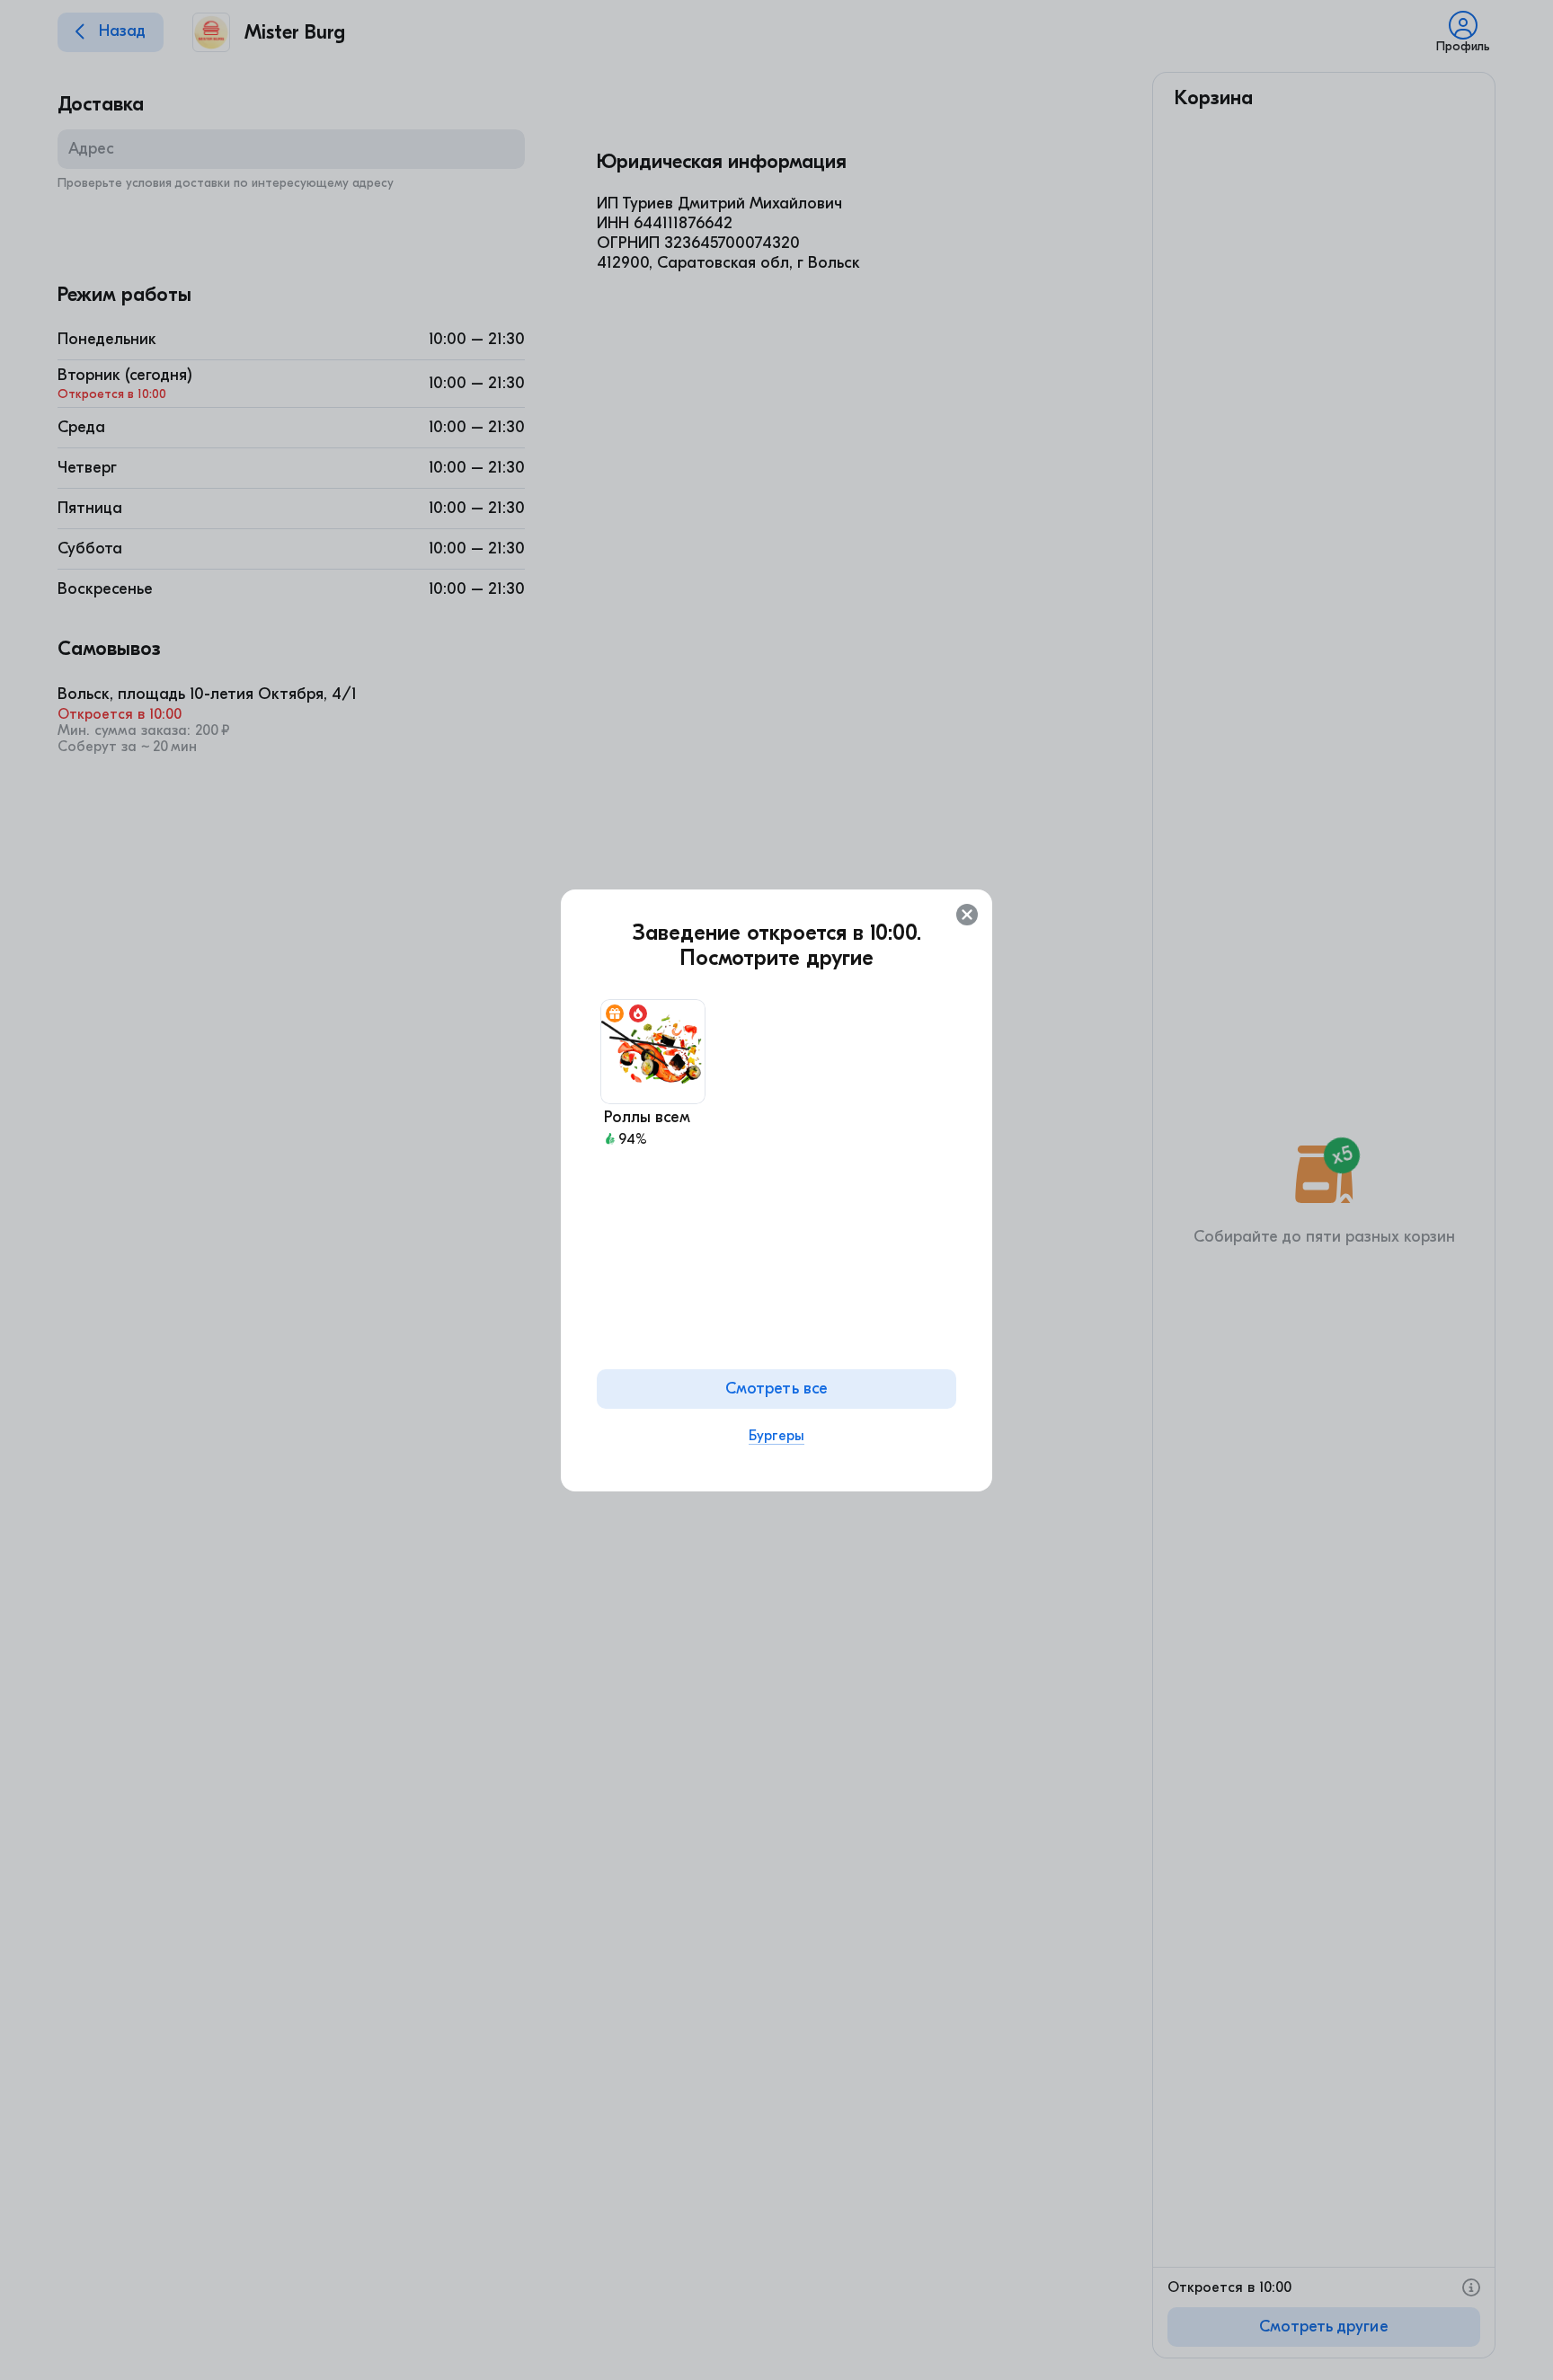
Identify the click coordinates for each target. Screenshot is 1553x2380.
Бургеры (776, 1436)
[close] (967, 915)
